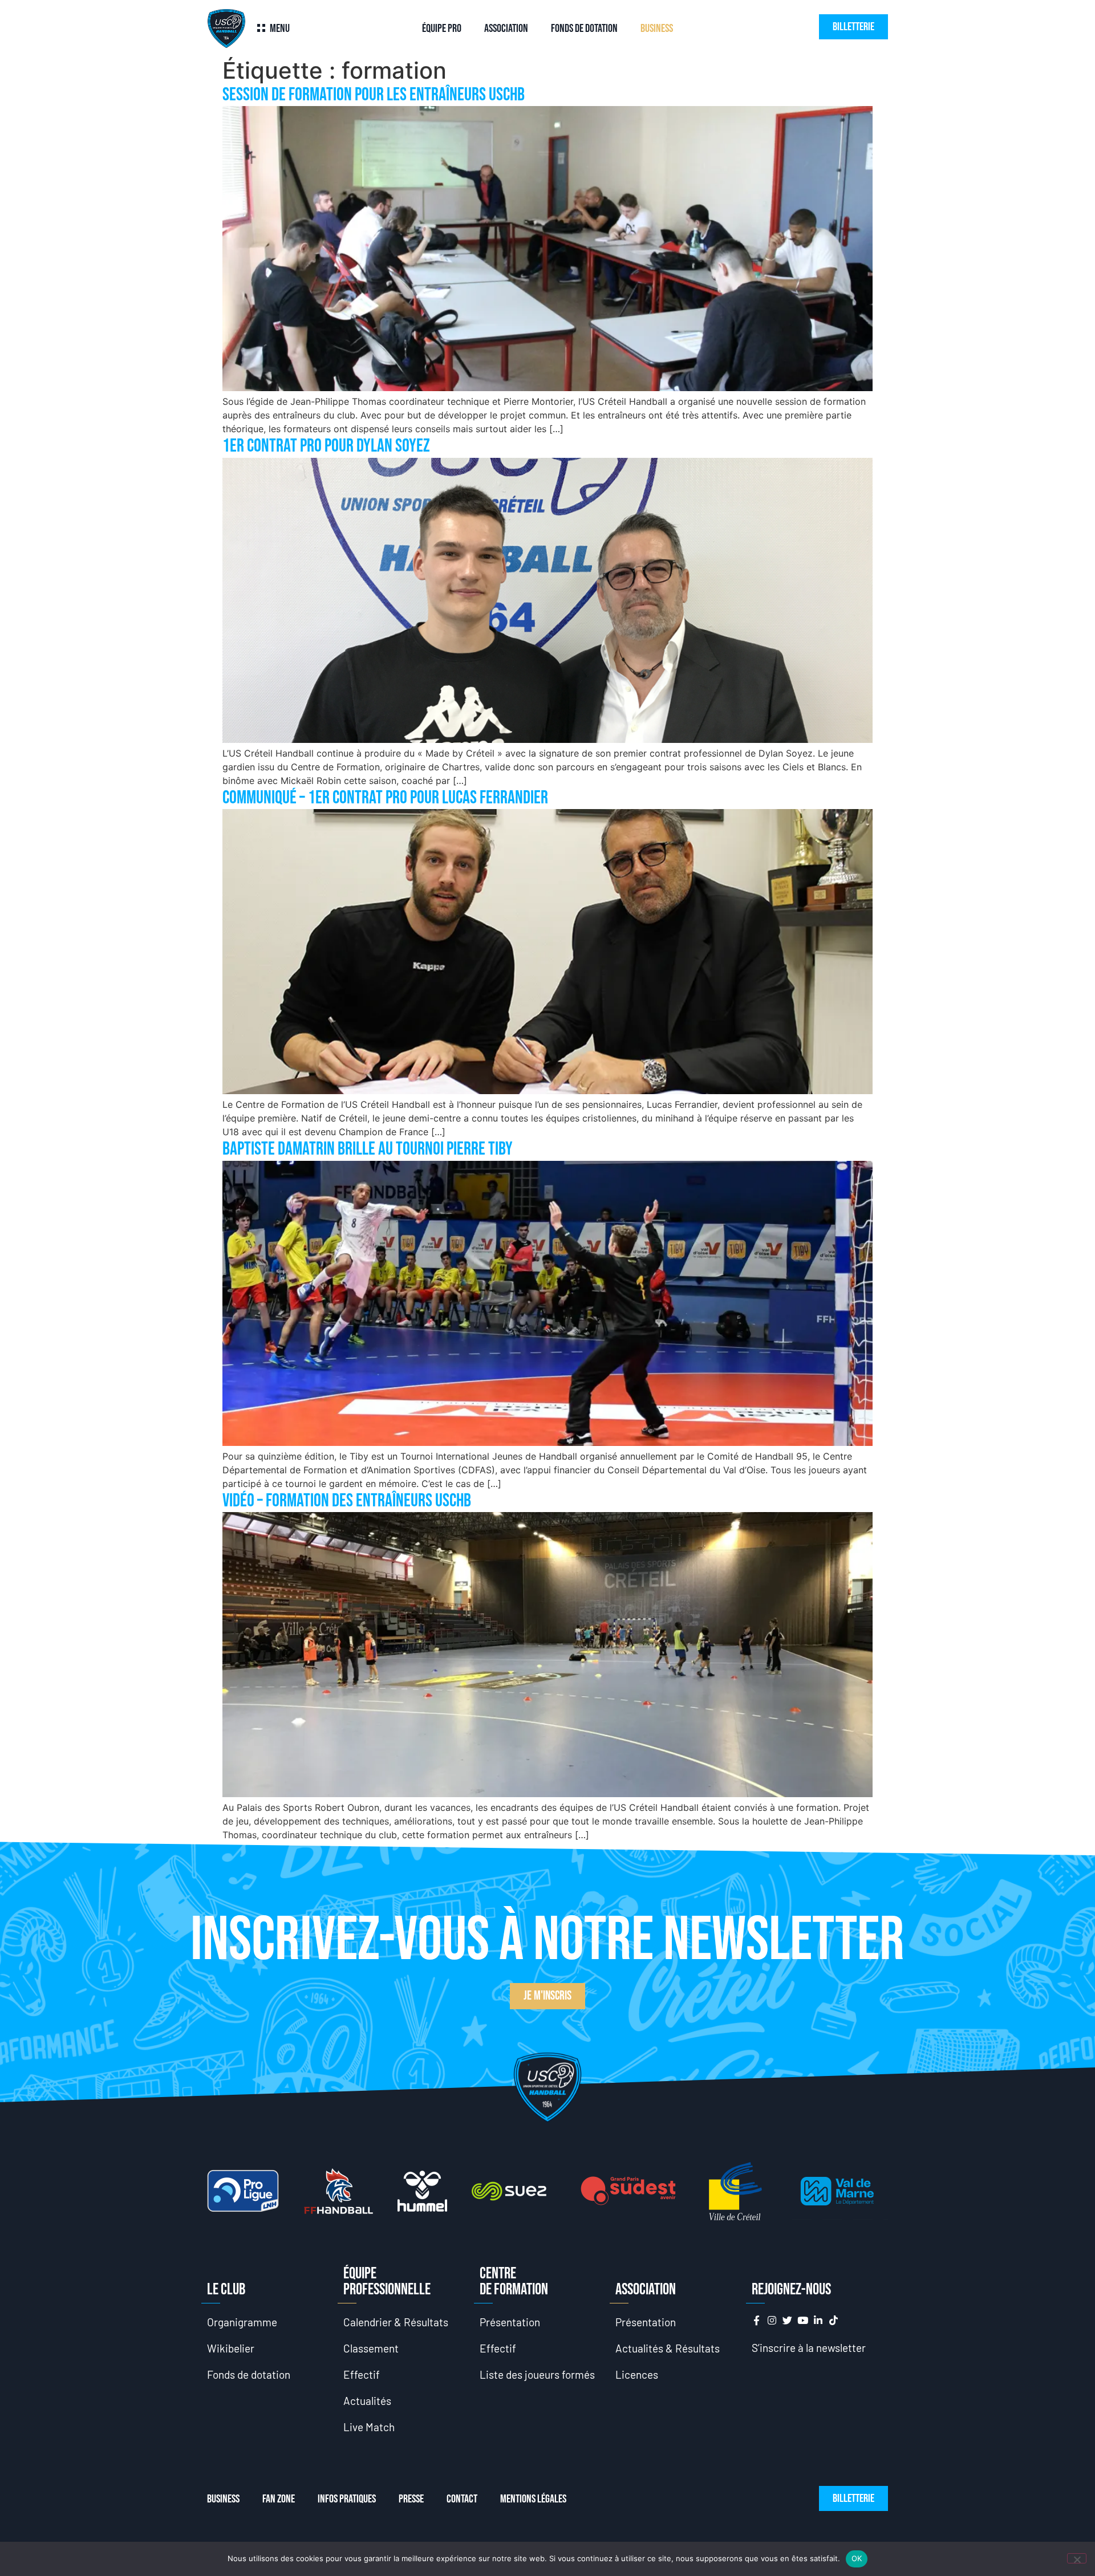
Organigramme (242, 2322)
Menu (280, 29)
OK (857, 2558)
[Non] (1077, 2558)
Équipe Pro (442, 29)
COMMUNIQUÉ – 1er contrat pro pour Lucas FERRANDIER (385, 798)
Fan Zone (279, 2499)
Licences (637, 2374)
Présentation (510, 2322)
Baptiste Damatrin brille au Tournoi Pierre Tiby (368, 1149)
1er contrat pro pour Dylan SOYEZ (326, 446)
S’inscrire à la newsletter (809, 2348)
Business (657, 29)
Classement (371, 2348)
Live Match (369, 2427)
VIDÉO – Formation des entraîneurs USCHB (347, 1501)
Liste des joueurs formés (537, 2374)
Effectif (362, 2374)
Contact (462, 2499)
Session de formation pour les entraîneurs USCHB (374, 95)
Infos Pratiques (347, 2499)
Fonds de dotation (584, 29)
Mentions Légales (533, 2499)
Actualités (367, 2401)
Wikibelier (231, 2348)
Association (506, 29)
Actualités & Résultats (668, 2348)
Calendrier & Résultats (396, 2322)
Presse (411, 2499)
